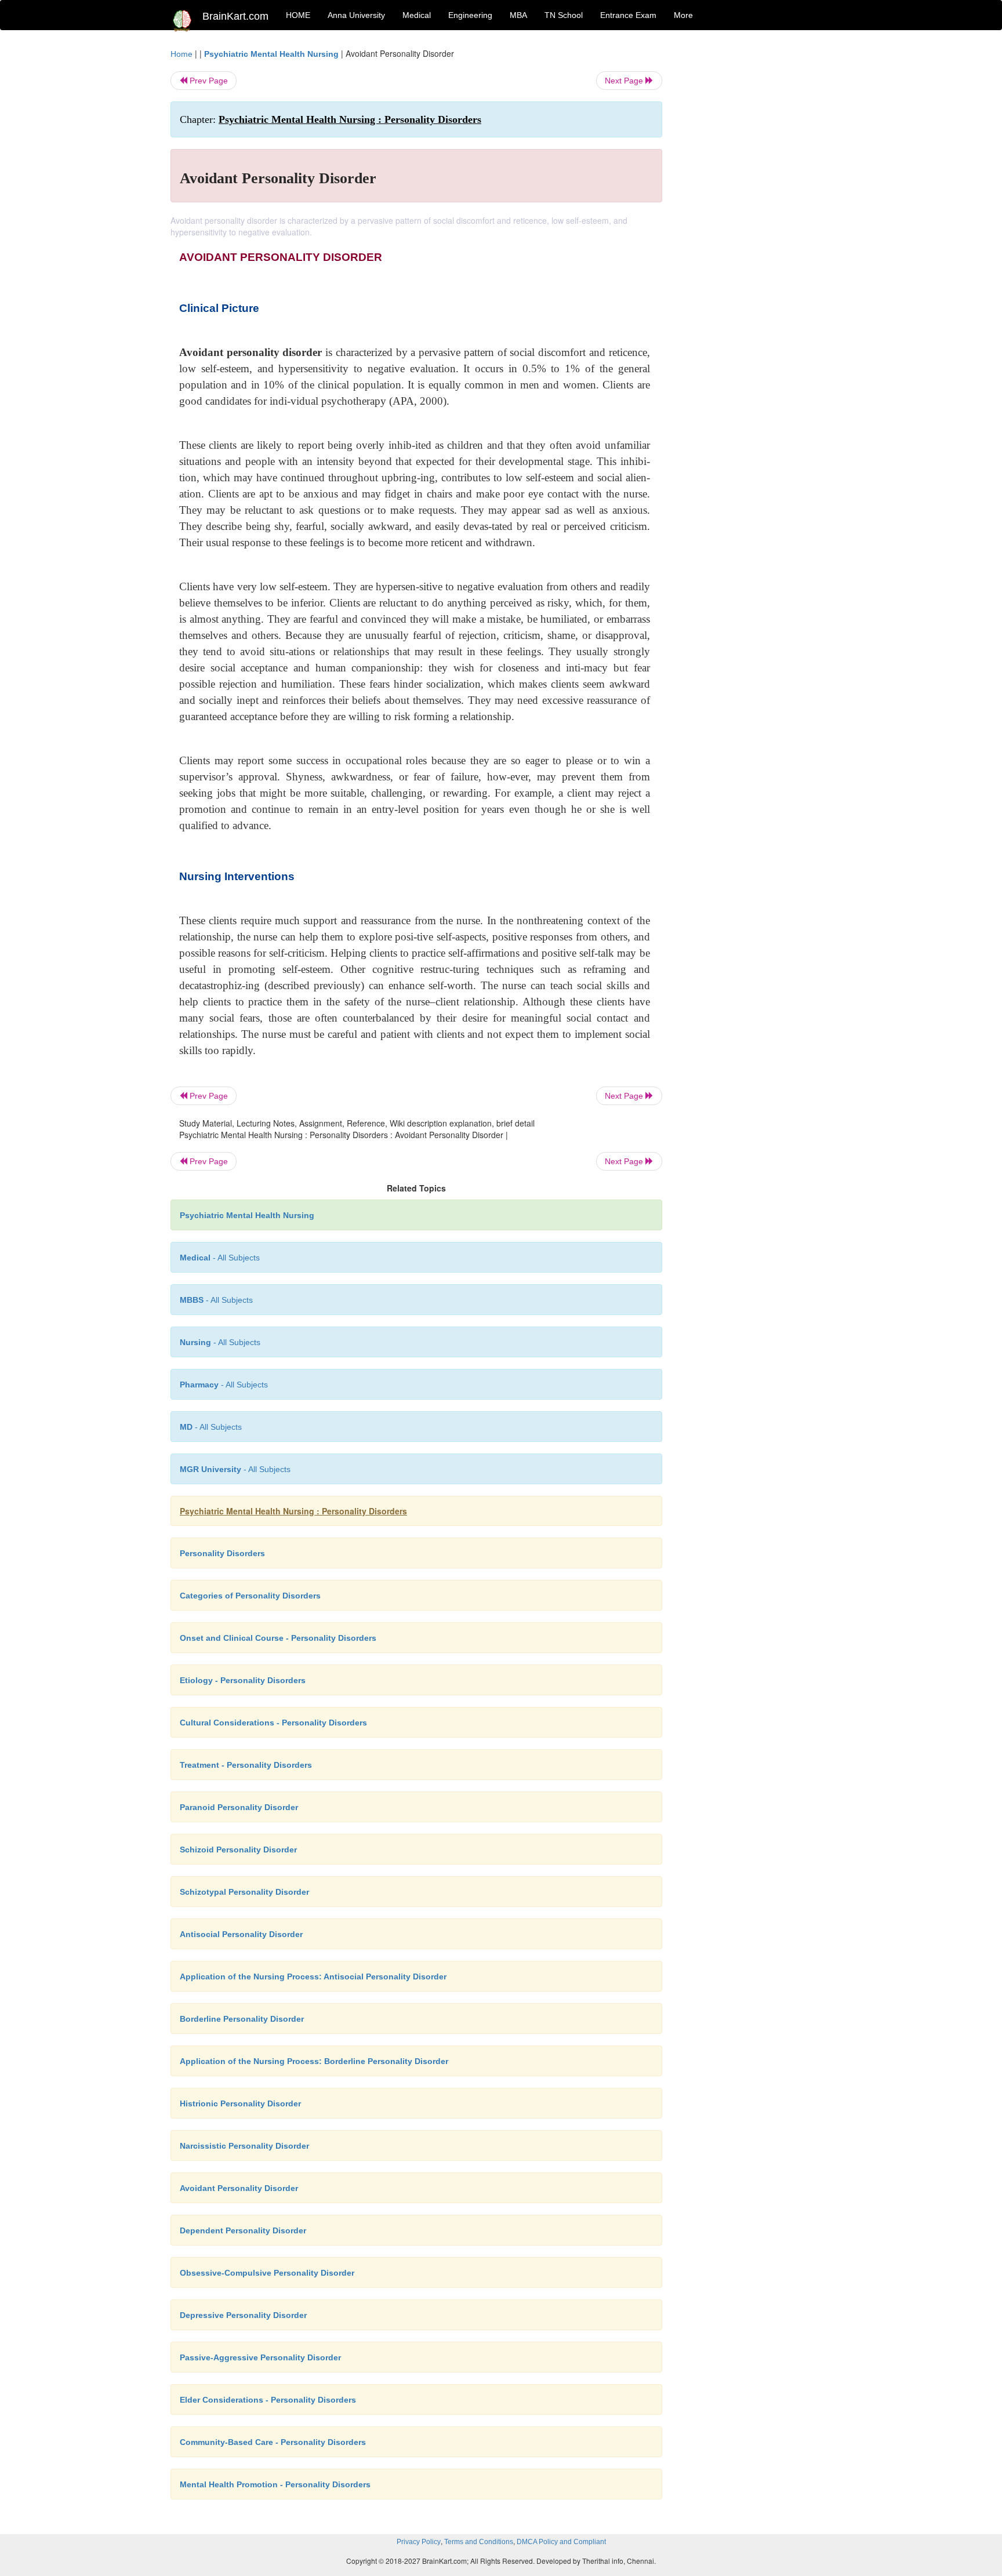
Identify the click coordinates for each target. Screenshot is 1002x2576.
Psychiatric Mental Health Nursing (271, 54)
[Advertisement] (756, 221)
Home (181, 54)
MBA (518, 15)
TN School (564, 15)
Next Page (625, 81)
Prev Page (208, 81)
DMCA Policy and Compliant (561, 2542)
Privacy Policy (419, 2542)
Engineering (470, 15)
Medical (417, 15)
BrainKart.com (235, 16)
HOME (298, 15)
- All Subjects (220, 1258)
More (683, 15)
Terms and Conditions (479, 2542)
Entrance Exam (628, 15)
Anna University (356, 15)
